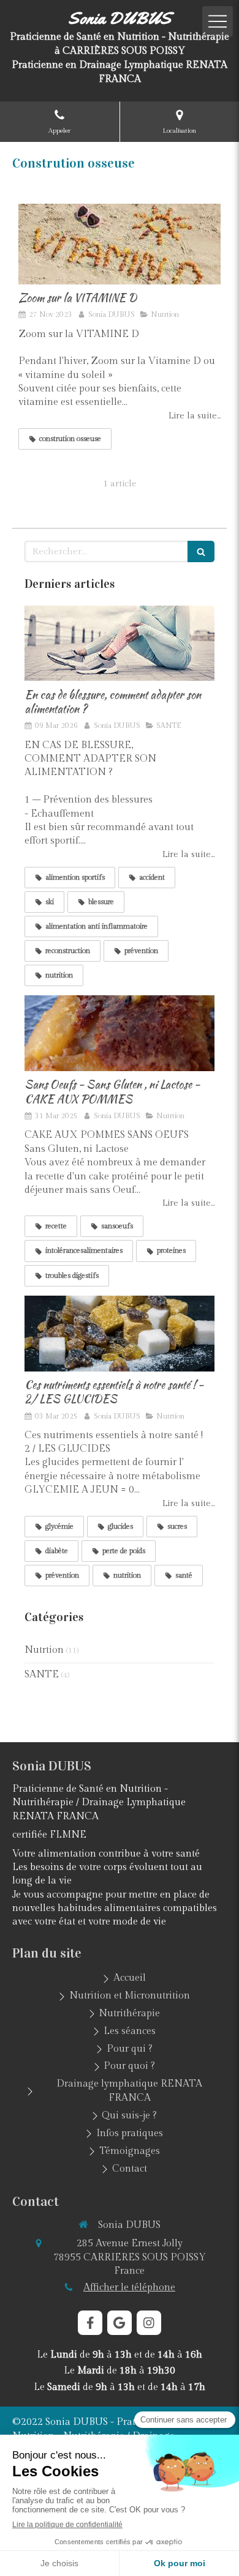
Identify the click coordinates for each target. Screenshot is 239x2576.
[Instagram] (149, 2323)
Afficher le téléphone (129, 2288)
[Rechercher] (201, 551)
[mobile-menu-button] (218, 21)
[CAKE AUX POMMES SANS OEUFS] (120, 1033)
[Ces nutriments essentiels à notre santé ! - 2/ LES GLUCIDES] (120, 1334)
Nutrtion (44, 1650)
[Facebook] (90, 2323)
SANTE (42, 1675)
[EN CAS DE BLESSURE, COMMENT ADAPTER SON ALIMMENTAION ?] (120, 644)
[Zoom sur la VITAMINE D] (120, 244)
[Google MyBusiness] (120, 2323)
